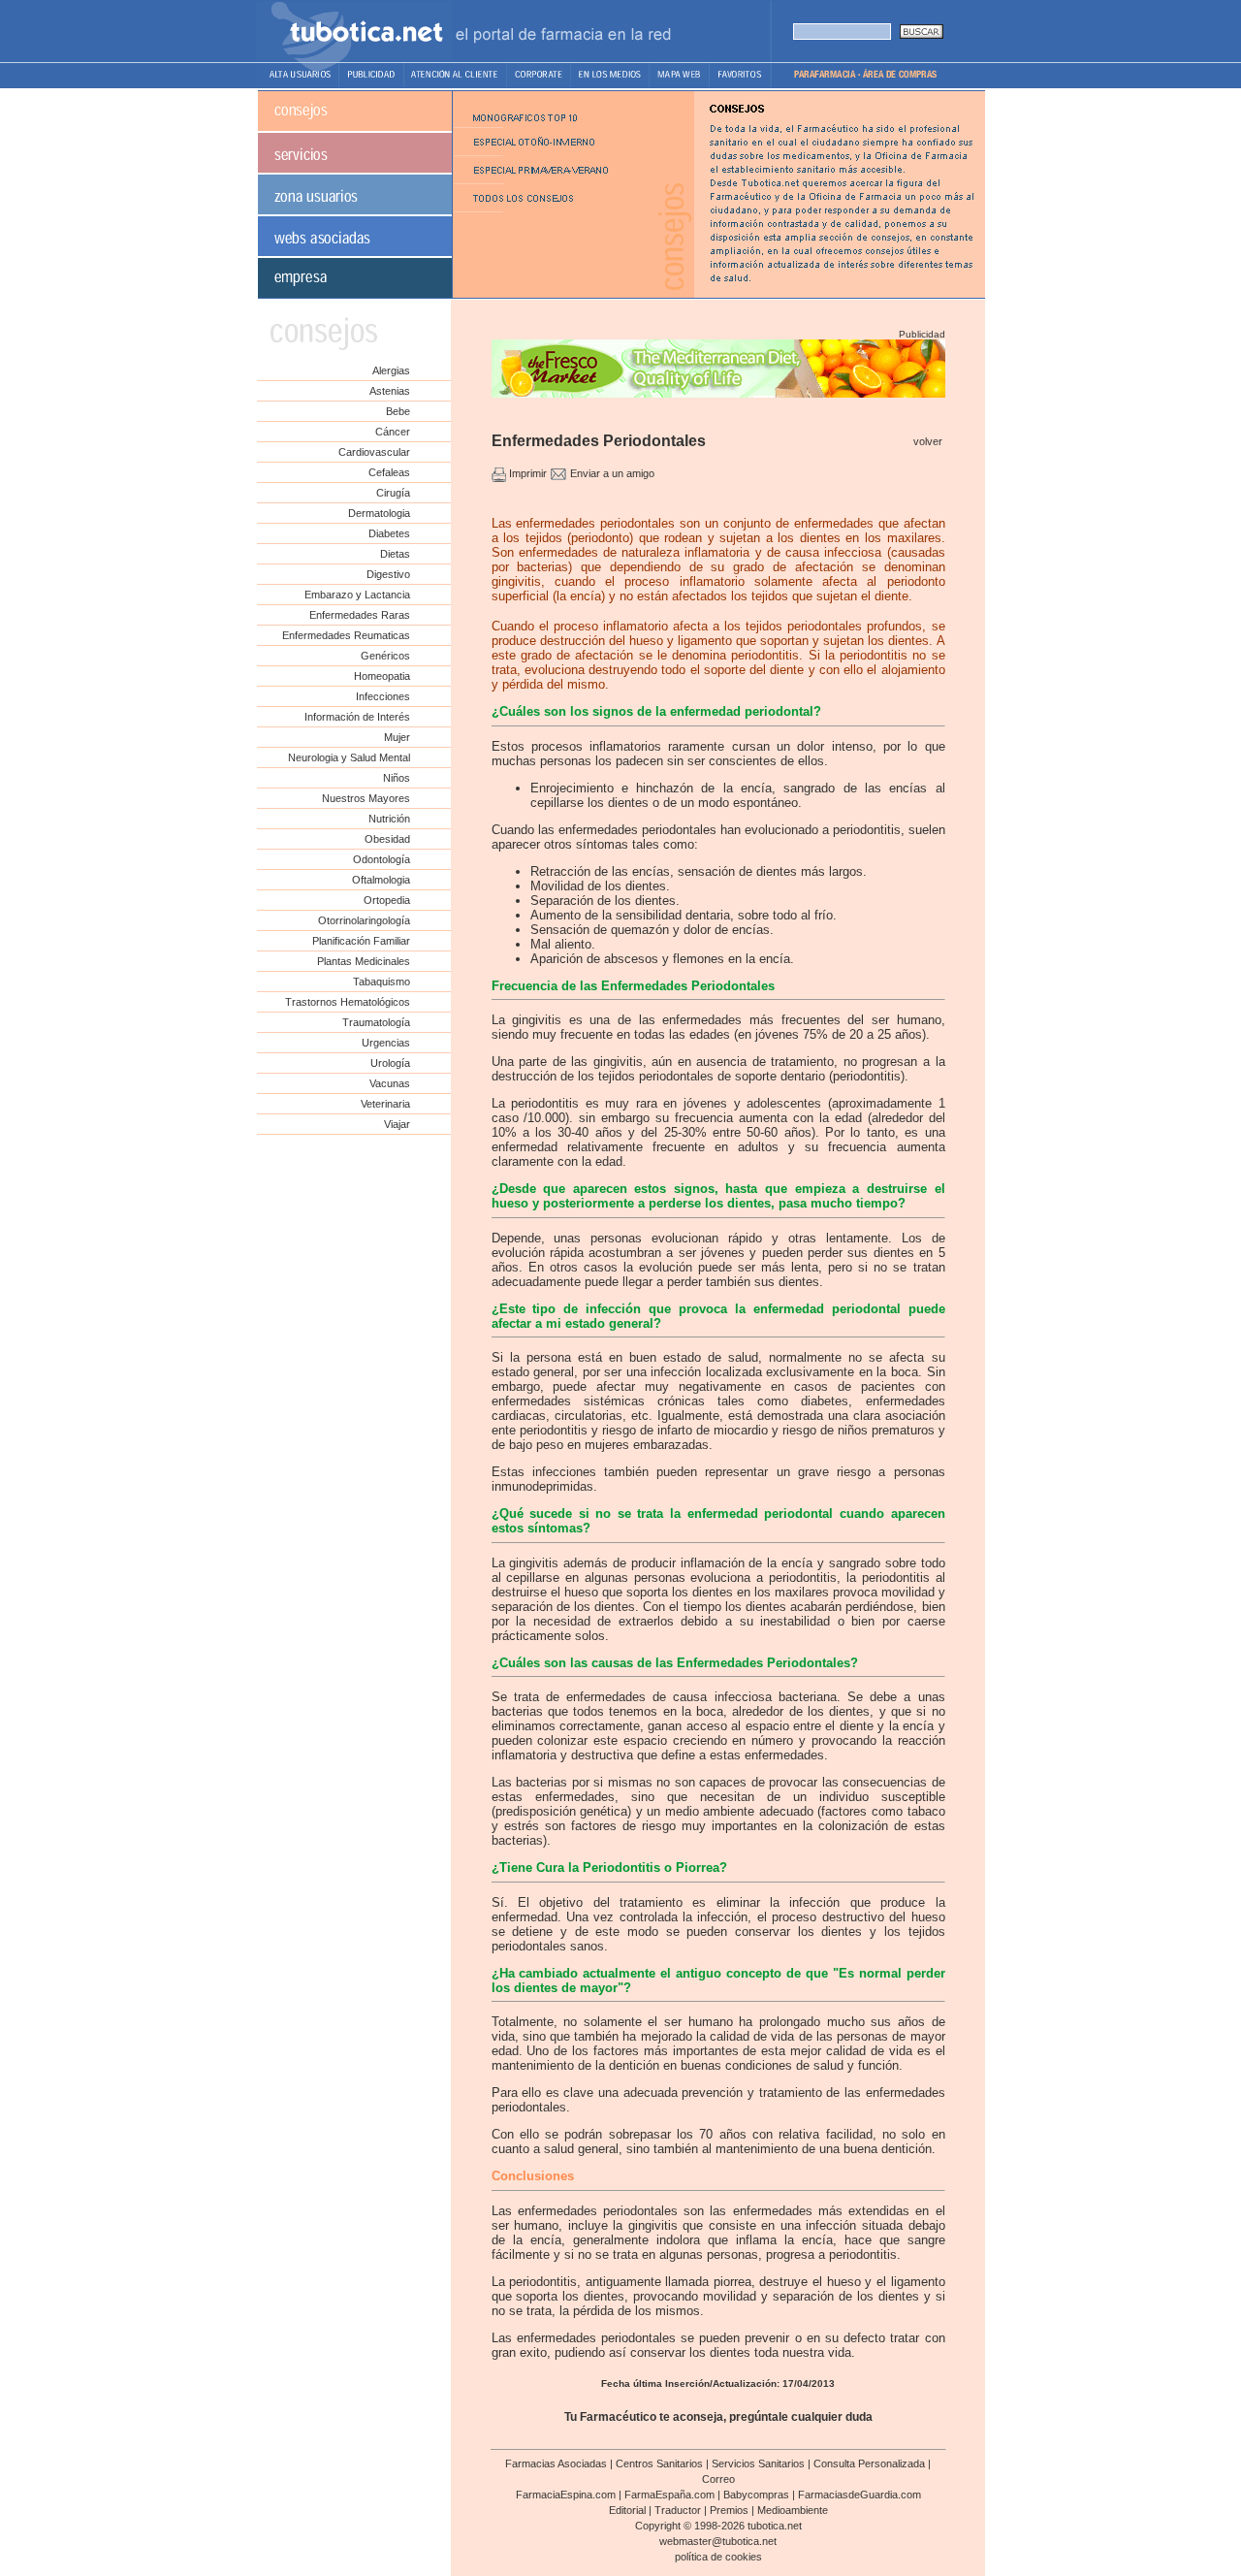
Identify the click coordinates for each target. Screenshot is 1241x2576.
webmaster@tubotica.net (718, 2541)
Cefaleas (389, 472)
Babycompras (756, 2495)
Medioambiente (793, 2510)
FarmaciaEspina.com (566, 2495)
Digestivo (388, 574)
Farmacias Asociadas (556, 2463)
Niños (397, 778)
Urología (390, 1063)
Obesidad (387, 839)
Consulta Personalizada (869, 2463)
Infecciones (383, 696)
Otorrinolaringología (364, 920)
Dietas (395, 554)
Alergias (391, 370)
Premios (729, 2510)
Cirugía (393, 493)
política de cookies (718, 2557)
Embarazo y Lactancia (357, 595)
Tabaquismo (382, 982)
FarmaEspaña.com (669, 2495)
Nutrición (389, 819)
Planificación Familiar (361, 941)
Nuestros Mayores (366, 798)
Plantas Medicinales (364, 961)
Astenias (390, 391)
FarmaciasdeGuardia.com (859, 2495)
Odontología (382, 859)
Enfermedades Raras (360, 615)
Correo (718, 2479)
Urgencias (386, 1043)
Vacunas (390, 1083)
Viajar (397, 1124)
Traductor (678, 2510)
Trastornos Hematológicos (348, 1002)
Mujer (397, 737)
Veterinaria (385, 1104)
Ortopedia (387, 900)
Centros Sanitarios (659, 2463)
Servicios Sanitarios (758, 2463)
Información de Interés (357, 717)
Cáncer (393, 432)
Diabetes (389, 533)
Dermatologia (379, 513)
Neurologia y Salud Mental (349, 757)
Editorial (627, 2510)
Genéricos (385, 656)
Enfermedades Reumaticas (346, 635)
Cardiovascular (374, 452)
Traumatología (376, 1022)
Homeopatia (382, 676)
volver (928, 441)
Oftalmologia (381, 880)
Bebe (398, 411)
